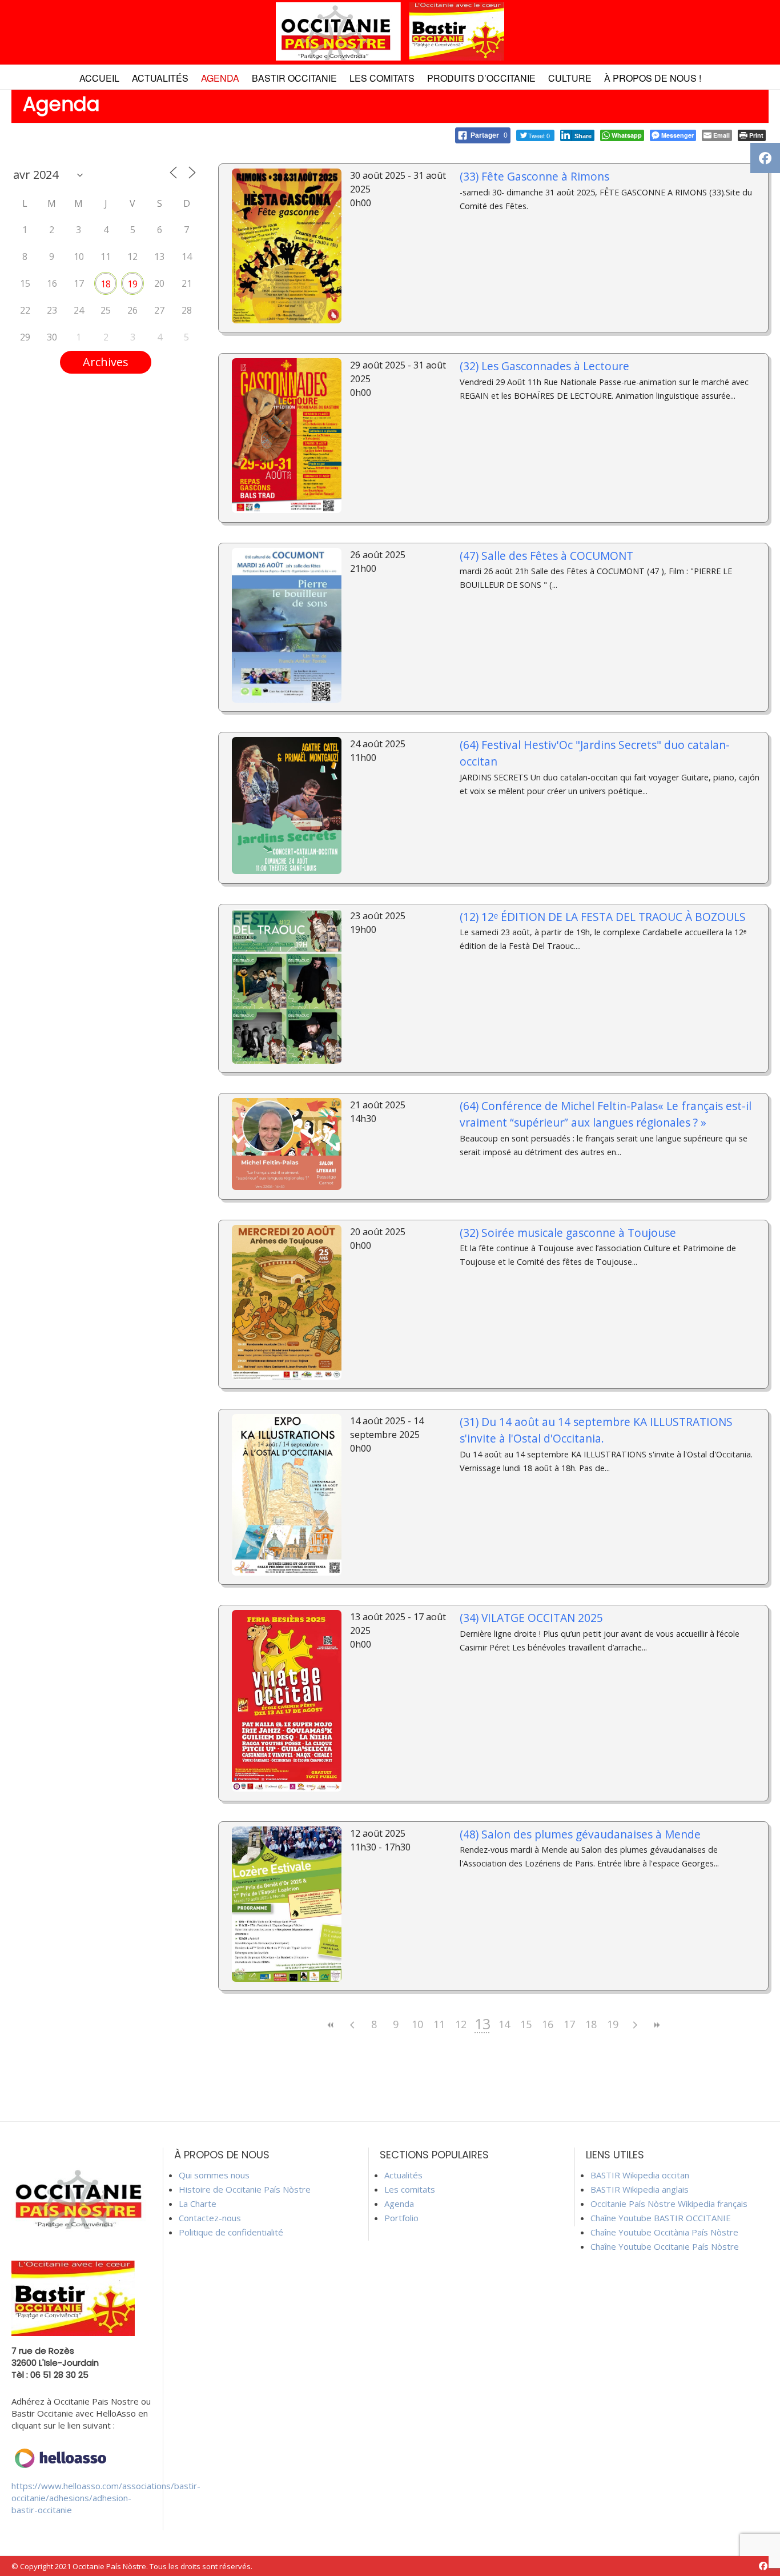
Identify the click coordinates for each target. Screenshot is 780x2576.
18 (106, 284)
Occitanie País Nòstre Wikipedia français (669, 2204)
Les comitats (382, 78)
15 (526, 2024)
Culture (570, 78)
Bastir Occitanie (294, 78)
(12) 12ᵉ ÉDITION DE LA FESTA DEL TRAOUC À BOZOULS (603, 917)
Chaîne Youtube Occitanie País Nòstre (665, 2246)
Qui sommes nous (214, 2175)
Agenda (220, 78)
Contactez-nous (210, 2218)
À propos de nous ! (653, 78)
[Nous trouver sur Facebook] (763, 2566)
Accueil (99, 78)
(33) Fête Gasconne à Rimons (534, 176)
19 (132, 284)
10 (417, 2024)
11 (439, 2024)
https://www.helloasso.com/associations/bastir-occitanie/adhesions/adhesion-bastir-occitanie (106, 2498)
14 (504, 2024)
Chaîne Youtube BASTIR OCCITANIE (661, 2218)
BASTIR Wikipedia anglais (640, 2189)
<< (331, 2025)
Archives (106, 362)
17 (569, 2024)
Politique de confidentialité (231, 2232)
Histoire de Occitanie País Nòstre (245, 2189)
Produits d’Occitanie (481, 78)
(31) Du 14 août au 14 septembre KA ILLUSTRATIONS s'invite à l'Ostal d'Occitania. (596, 1430)
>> (656, 2025)
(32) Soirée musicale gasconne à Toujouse (568, 1233)
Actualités (160, 78)
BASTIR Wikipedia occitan (640, 2175)
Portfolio (401, 2218)
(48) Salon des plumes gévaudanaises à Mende (580, 1834)
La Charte (198, 2204)
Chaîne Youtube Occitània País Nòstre (664, 2232)
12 (461, 2024)
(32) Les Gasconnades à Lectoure (544, 366)
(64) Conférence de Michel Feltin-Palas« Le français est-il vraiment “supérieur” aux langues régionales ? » (606, 1114)
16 (548, 2024)
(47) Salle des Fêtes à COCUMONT (546, 556)
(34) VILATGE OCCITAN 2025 (531, 1618)
